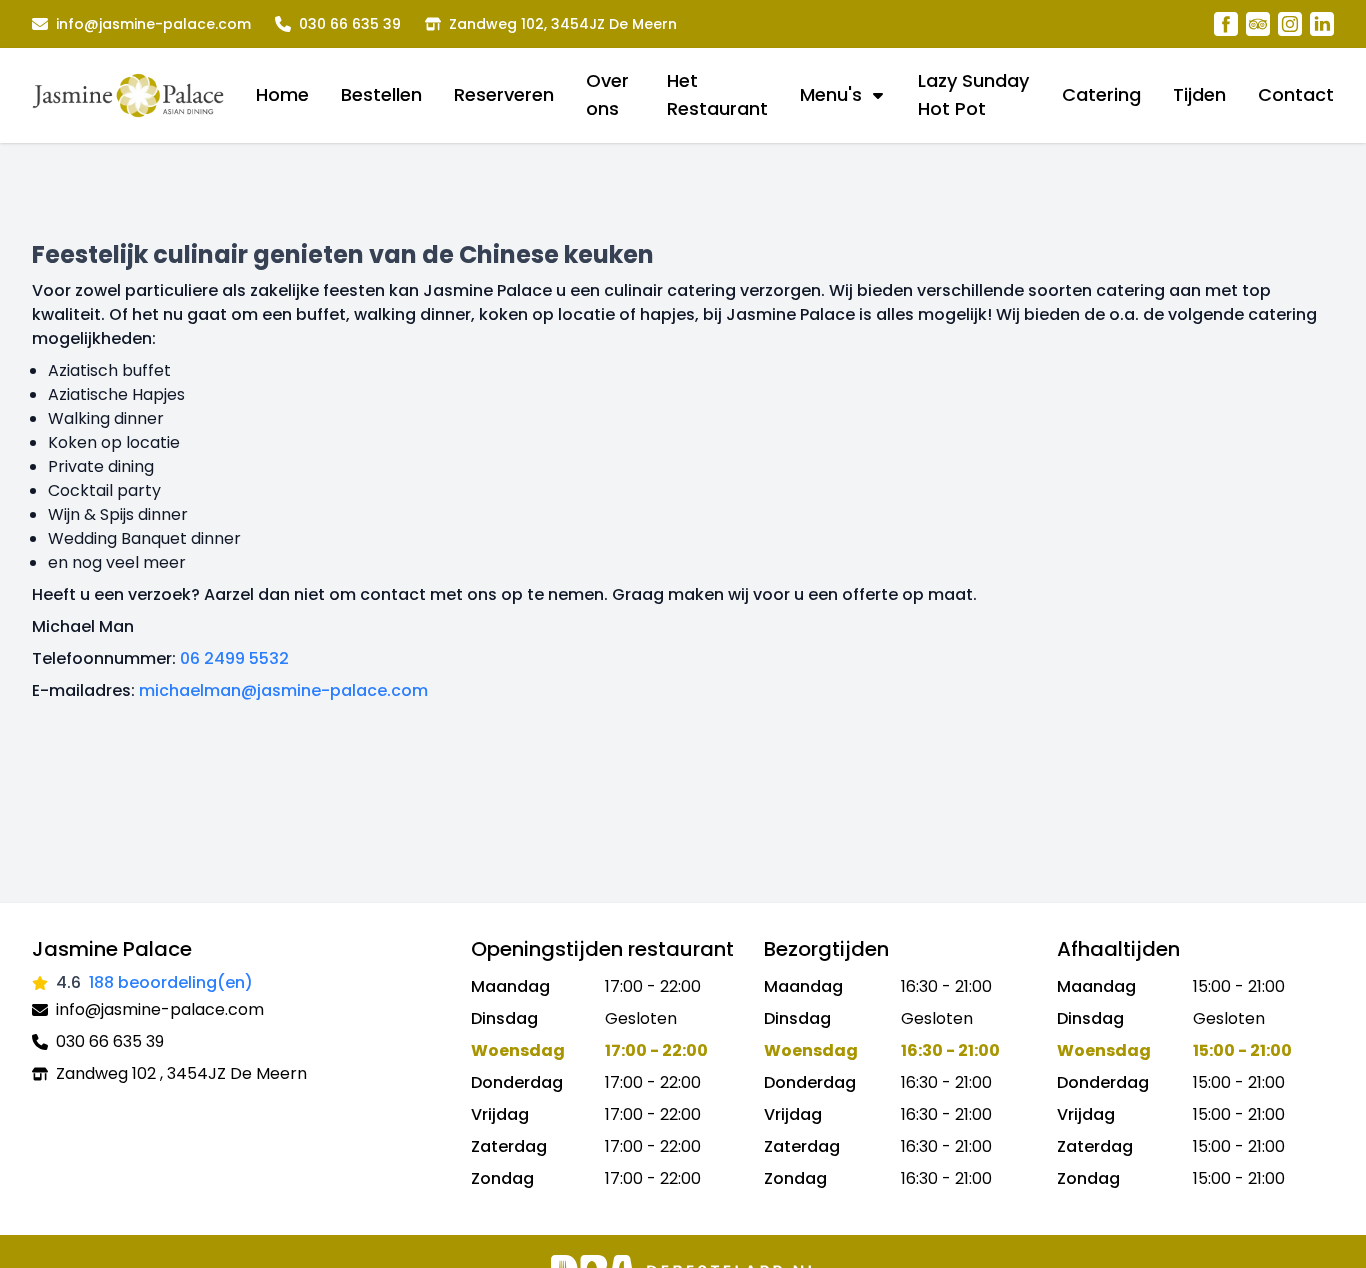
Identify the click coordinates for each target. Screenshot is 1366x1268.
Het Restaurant (717, 94)
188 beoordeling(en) (171, 982)
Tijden (1199, 94)
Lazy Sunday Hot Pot (973, 94)
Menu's (831, 94)
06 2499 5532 (234, 658)
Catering (1101, 94)
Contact (1296, 94)
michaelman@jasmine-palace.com (283, 690)
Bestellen (381, 94)
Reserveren (504, 94)
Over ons (607, 94)
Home (282, 94)
